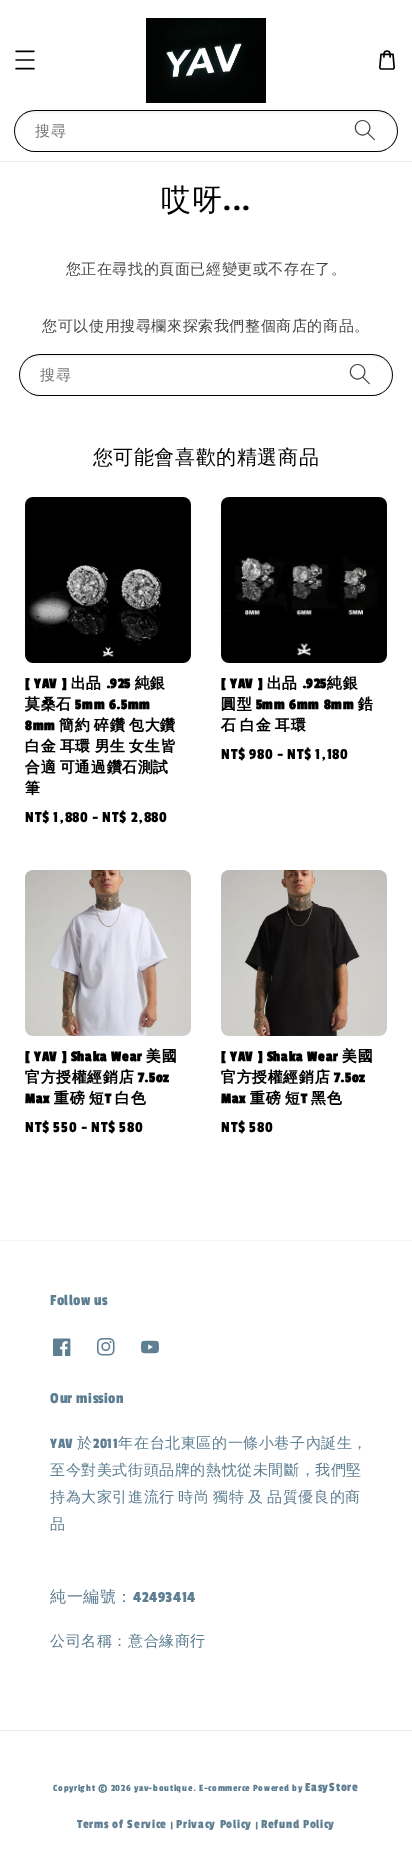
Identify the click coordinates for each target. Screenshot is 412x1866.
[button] (25, 60)
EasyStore (331, 1787)
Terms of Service (122, 1824)
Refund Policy (298, 1824)
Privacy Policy (214, 1824)
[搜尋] (365, 130)
